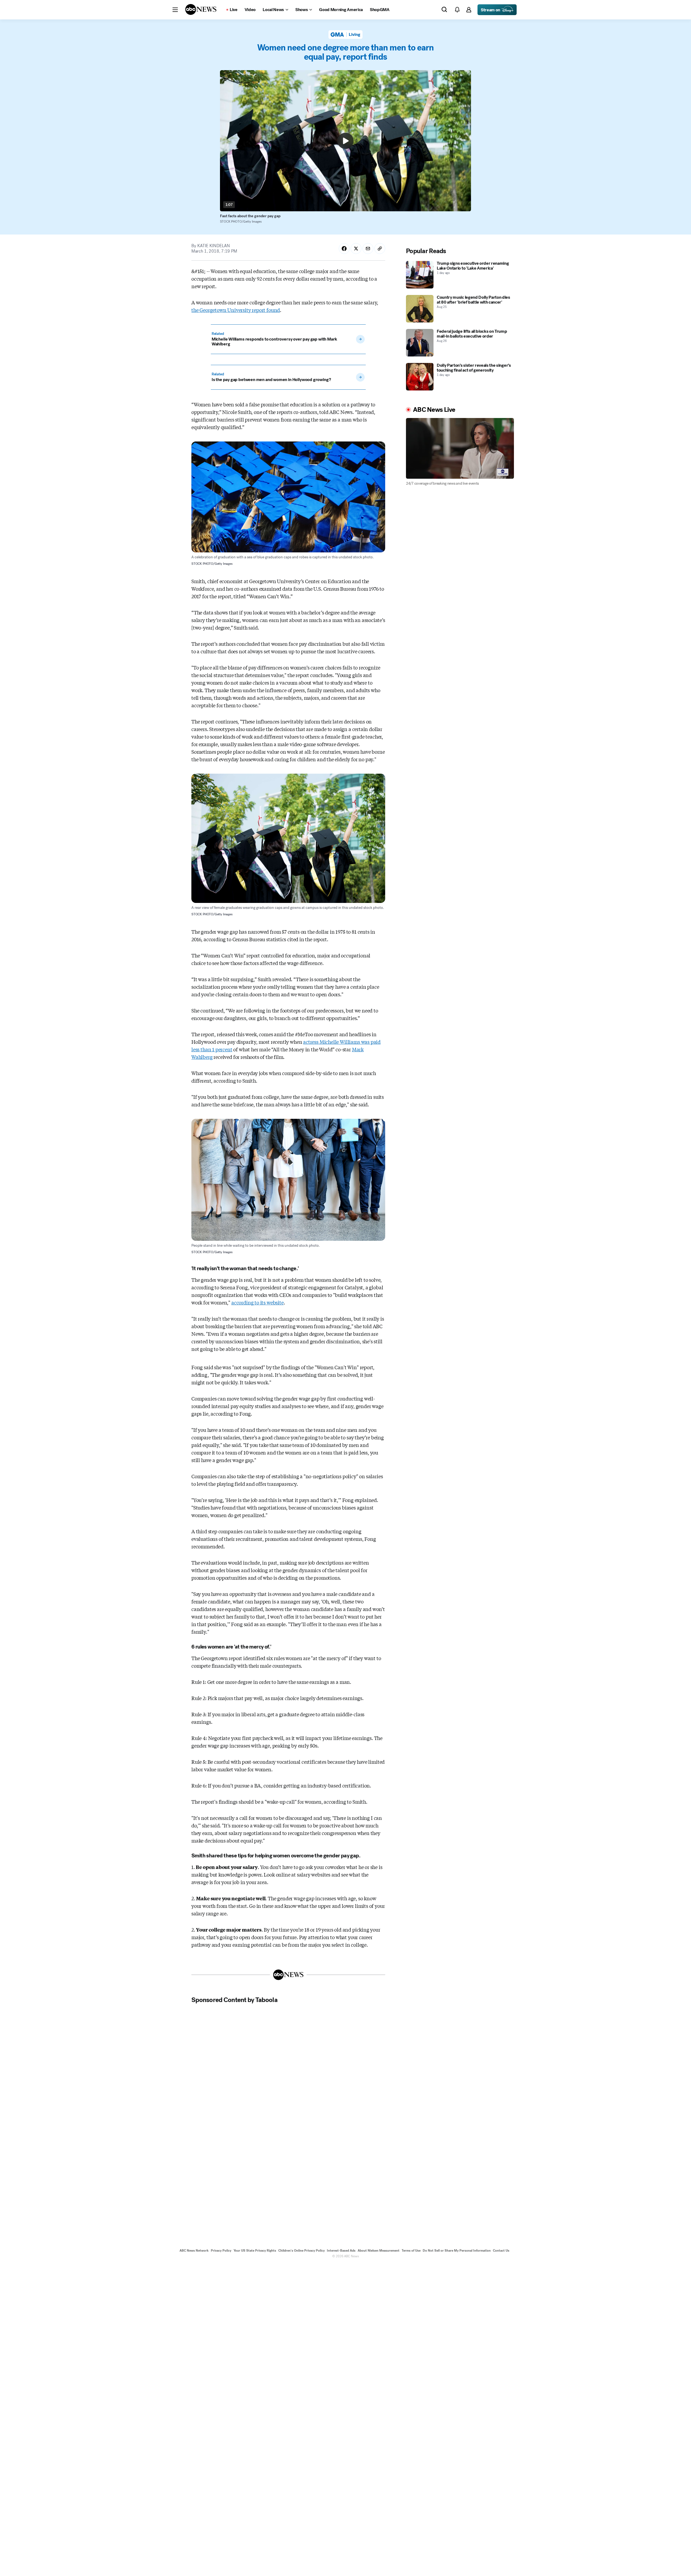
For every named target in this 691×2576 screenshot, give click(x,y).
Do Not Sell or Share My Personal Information (457, 2251)
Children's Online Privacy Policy (302, 2251)
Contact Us (501, 2251)
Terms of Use (411, 2251)
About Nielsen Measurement (379, 2251)
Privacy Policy (221, 2251)
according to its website (258, 1302)
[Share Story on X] (356, 249)
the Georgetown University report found (236, 310)
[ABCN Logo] (201, 9)
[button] (175, 10)
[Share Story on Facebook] (344, 249)
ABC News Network (194, 2251)
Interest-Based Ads (341, 2251)
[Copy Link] (380, 249)
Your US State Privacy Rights (255, 2251)
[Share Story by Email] (368, 249)
